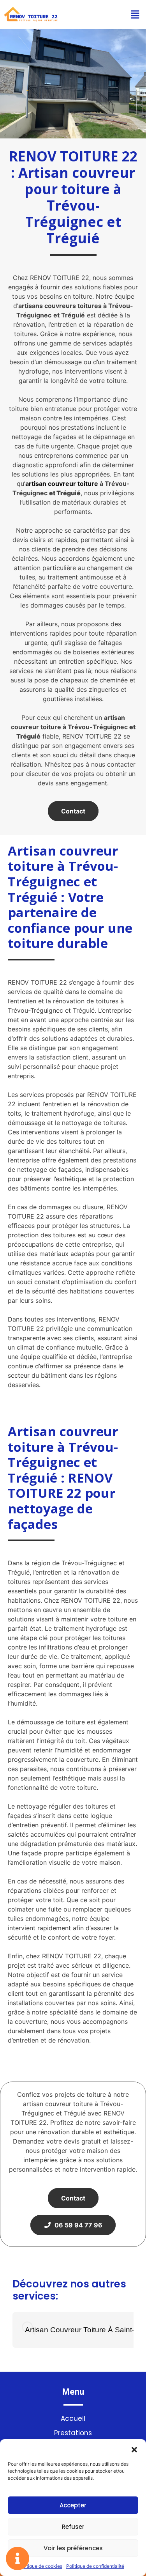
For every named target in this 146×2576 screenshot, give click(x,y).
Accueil (73, 2418)
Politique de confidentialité (95, 2566)
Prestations (73, 2433)
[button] (134, 2449)
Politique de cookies (40, 2566)
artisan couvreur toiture (62, 484)
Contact (73, 811)
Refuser (73, 2527)
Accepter (73, 2505)
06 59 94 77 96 (77, 2225)
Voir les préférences (73, 2548)
